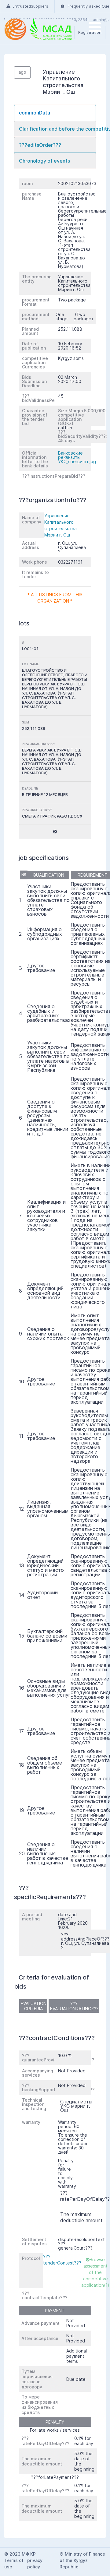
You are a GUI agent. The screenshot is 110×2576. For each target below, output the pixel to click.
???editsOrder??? (40, 145)
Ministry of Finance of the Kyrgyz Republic (82, 2560)
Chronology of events (44, 161)
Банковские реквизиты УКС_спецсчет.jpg (77, 457)
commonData (35, 113)
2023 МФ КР (23, 2554)
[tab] (55, 113)
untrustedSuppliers (30, 6)
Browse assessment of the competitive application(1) (95, 2272)
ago (22, 72)
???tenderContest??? (62, 2260)
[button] (55, 832)
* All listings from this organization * (55, 598)
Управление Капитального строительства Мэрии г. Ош (61, 525)
